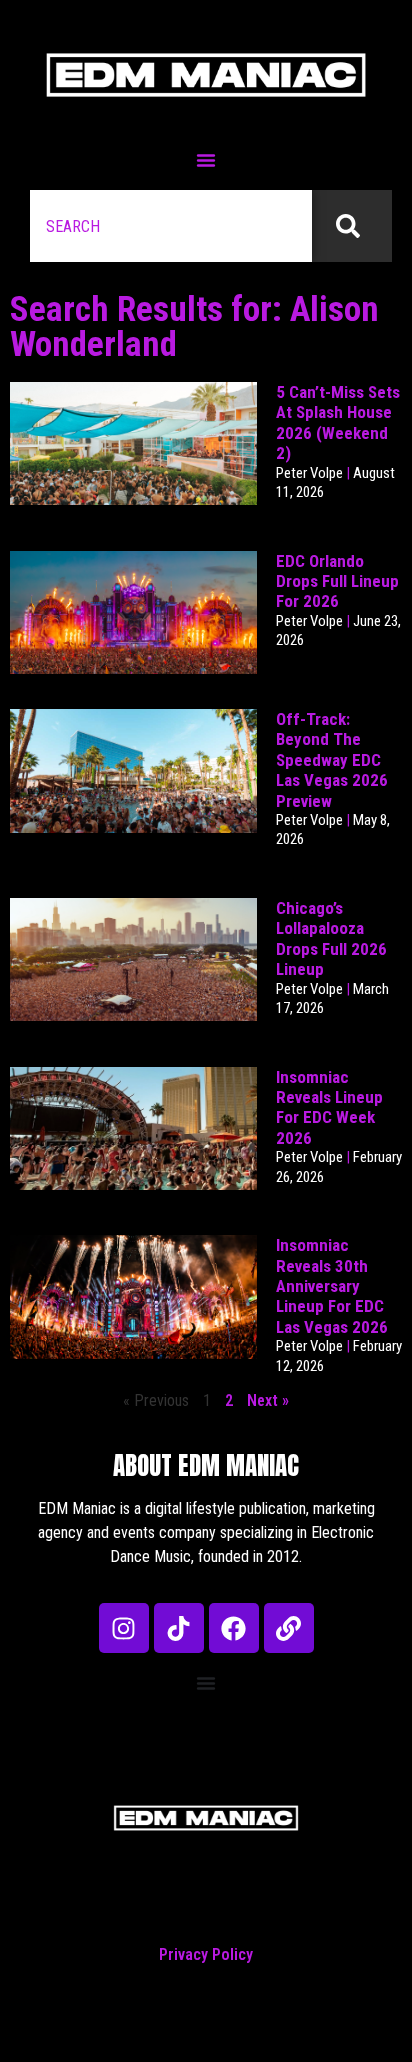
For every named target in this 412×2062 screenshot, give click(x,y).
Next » (268, 1400)
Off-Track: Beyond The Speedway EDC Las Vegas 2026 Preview (332, 760)
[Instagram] (124, 1628)
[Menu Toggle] (206, 160)
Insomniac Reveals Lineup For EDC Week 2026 (329, 1107)
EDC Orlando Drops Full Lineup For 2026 (337, 581)
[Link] (289, 1628)
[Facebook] (234, 1628)
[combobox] (171, 226)
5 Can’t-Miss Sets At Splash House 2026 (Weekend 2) (338, 422)
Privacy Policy (206, 1954)
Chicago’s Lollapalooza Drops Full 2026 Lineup (331, 938)
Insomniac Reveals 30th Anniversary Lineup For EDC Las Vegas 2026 (332, 1286)
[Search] (352, 226)
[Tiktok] (179, 1628)
